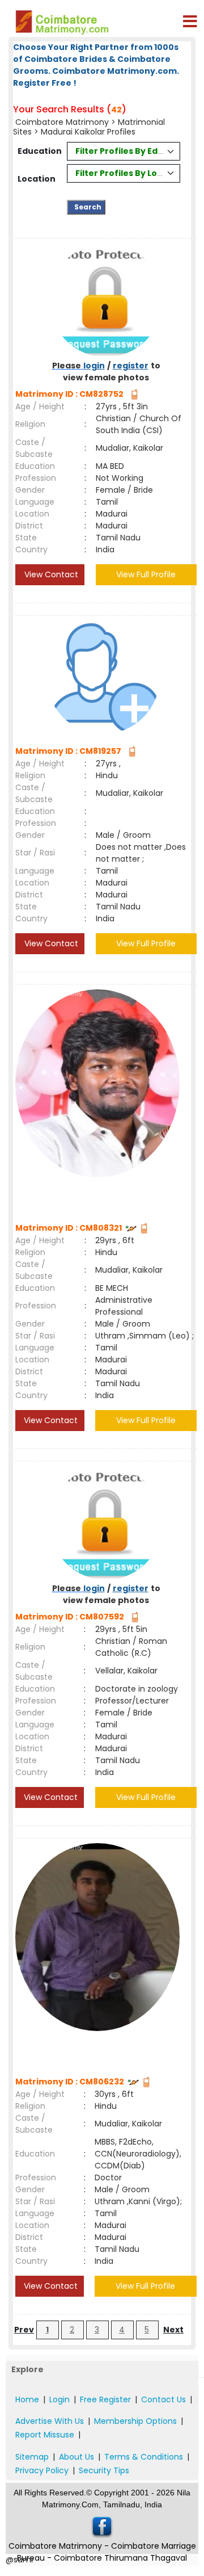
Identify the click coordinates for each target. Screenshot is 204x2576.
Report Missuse (45, 2435)
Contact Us (163, 2399)
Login (59, 2399)
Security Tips (104, 2470)
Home (27, 2399)
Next (173, 2330)
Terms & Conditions (144, 2457)
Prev (24, 2330)
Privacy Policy (42, 2470)
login (94, 366)
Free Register (105, 2399)
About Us (76, 2457)
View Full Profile (146, 574)
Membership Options (135, 2421)
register (131, 366)
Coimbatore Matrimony (62, 122)
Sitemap (32, 2457)
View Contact (50, 574)
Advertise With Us (50, 2421)
